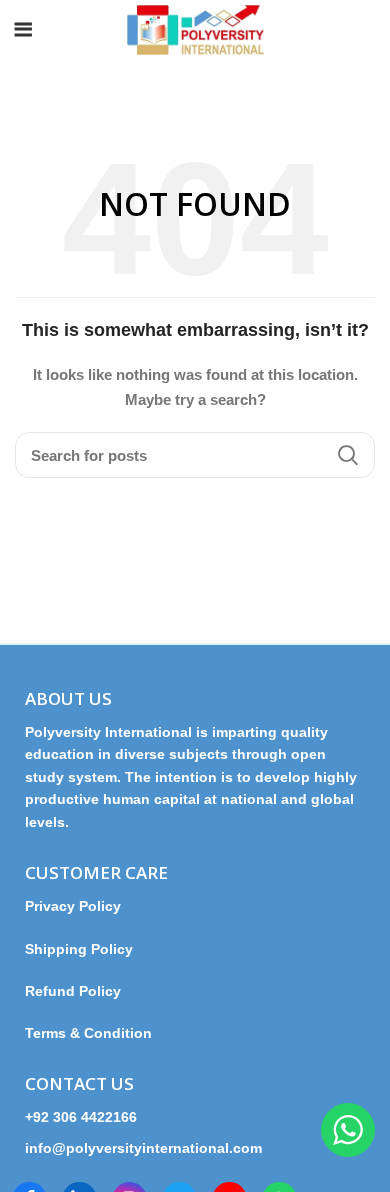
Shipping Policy (79, 949)
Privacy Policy (81, 906)
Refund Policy (73, 991)
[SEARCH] (348, 455)
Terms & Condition (88, 1033)
